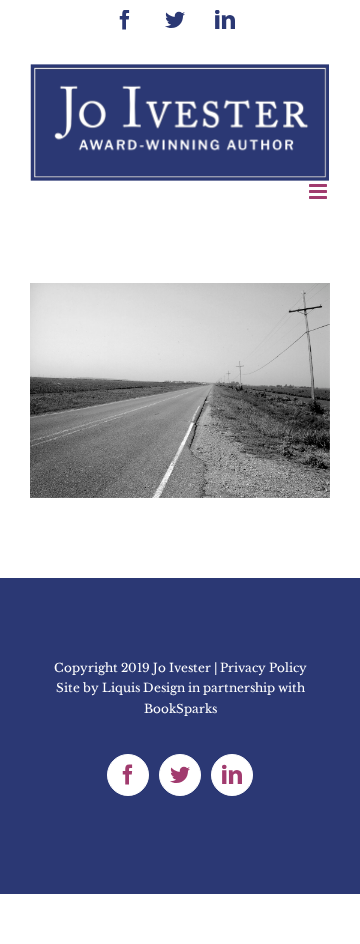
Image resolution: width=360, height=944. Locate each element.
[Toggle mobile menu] (319, 191)
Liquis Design (143, 687)
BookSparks (180, 708)
